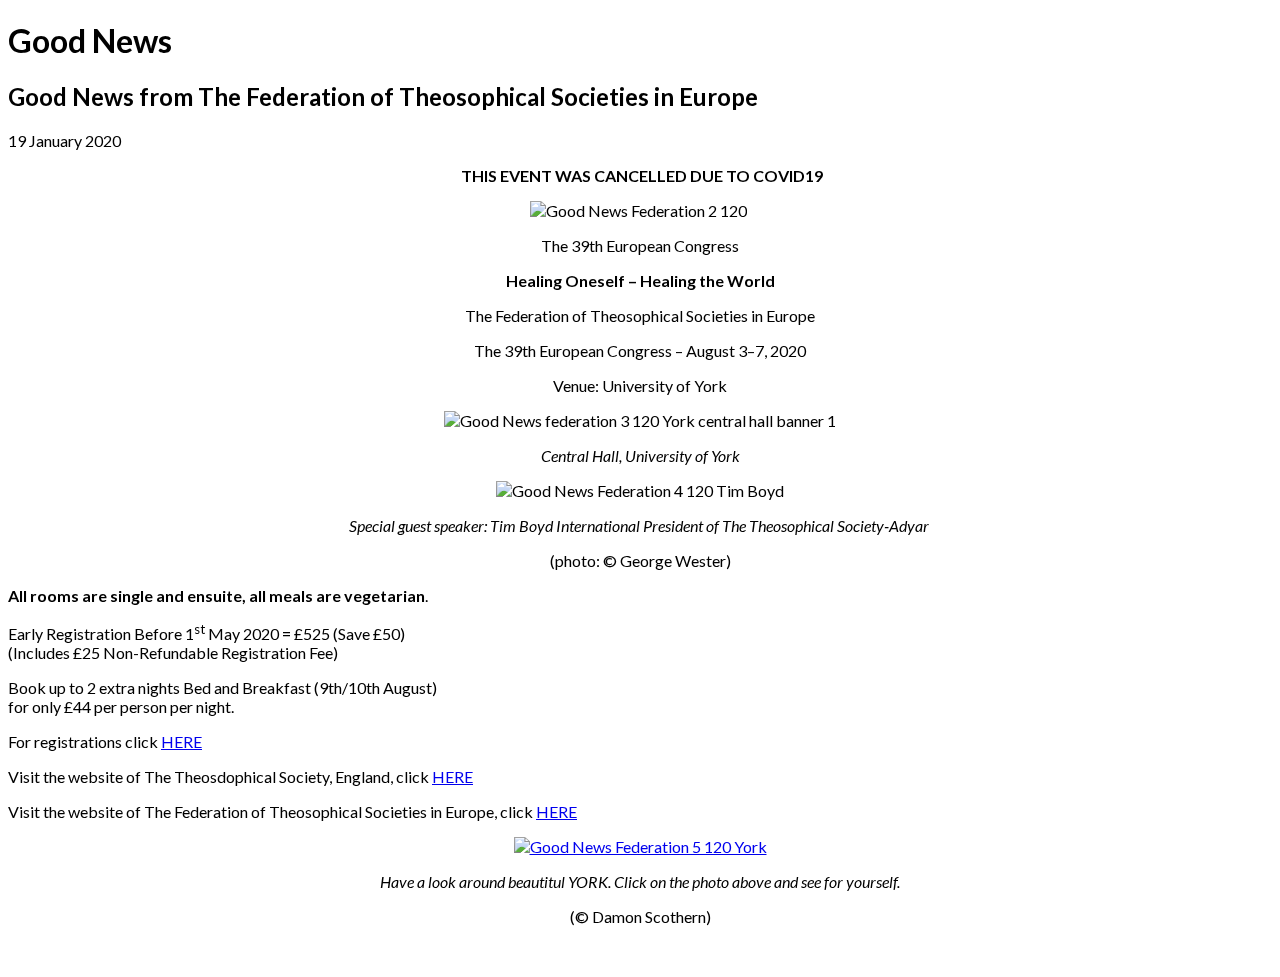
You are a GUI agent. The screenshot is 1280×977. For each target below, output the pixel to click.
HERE (181, 741)
